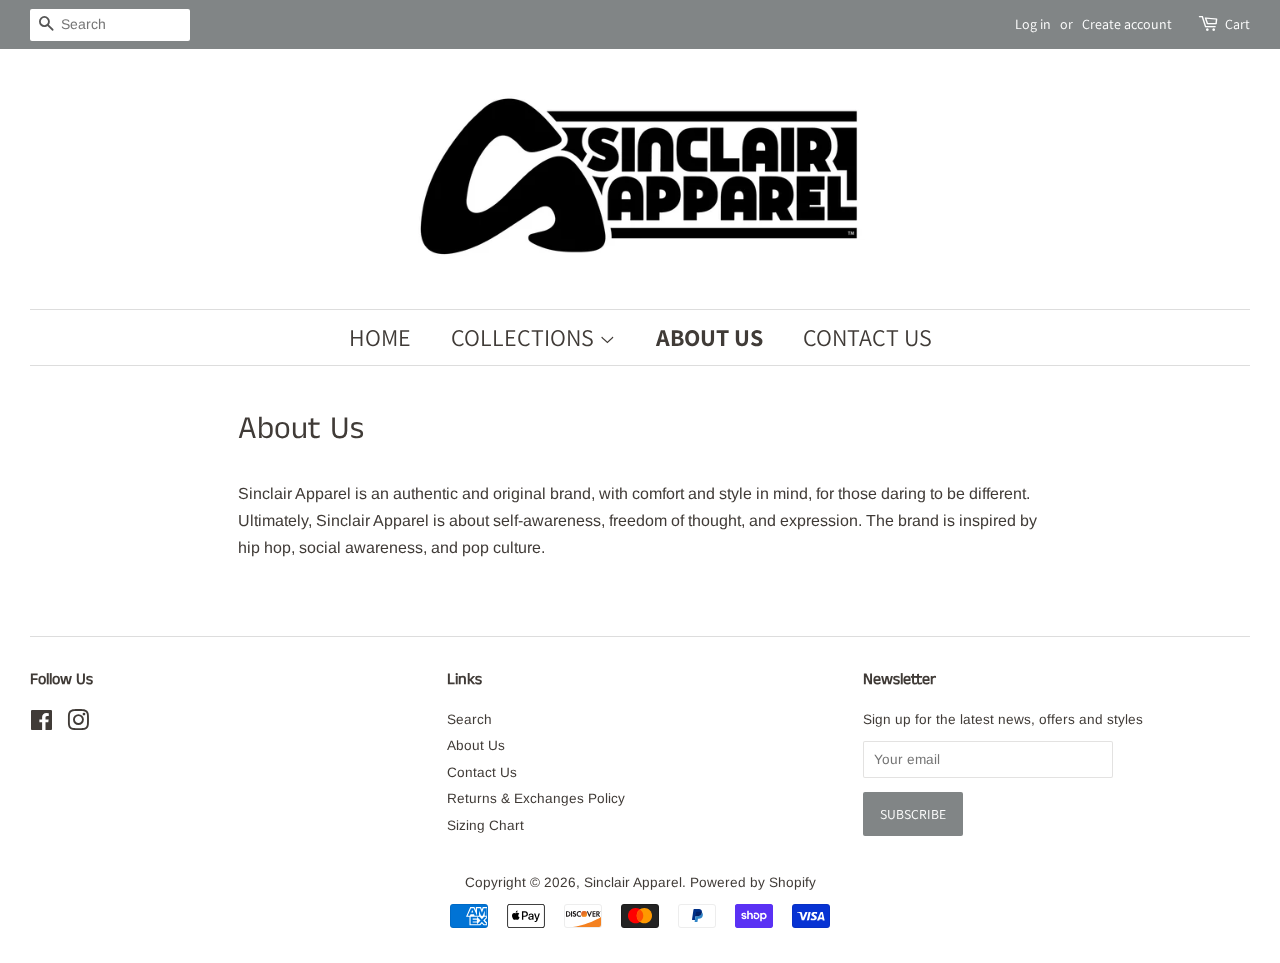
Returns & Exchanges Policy (536, 798)
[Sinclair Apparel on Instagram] (78, 724)
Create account (1127, 24)
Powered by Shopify (753, 882)
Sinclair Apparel (633, 882)
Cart (1237, 24)
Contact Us (867, 337)
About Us (709, 337)
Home (380, 337)
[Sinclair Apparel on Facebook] (41, 724)
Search (469, 719)
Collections (525, 337)
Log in (1033, 24)
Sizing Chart (485, 825)
